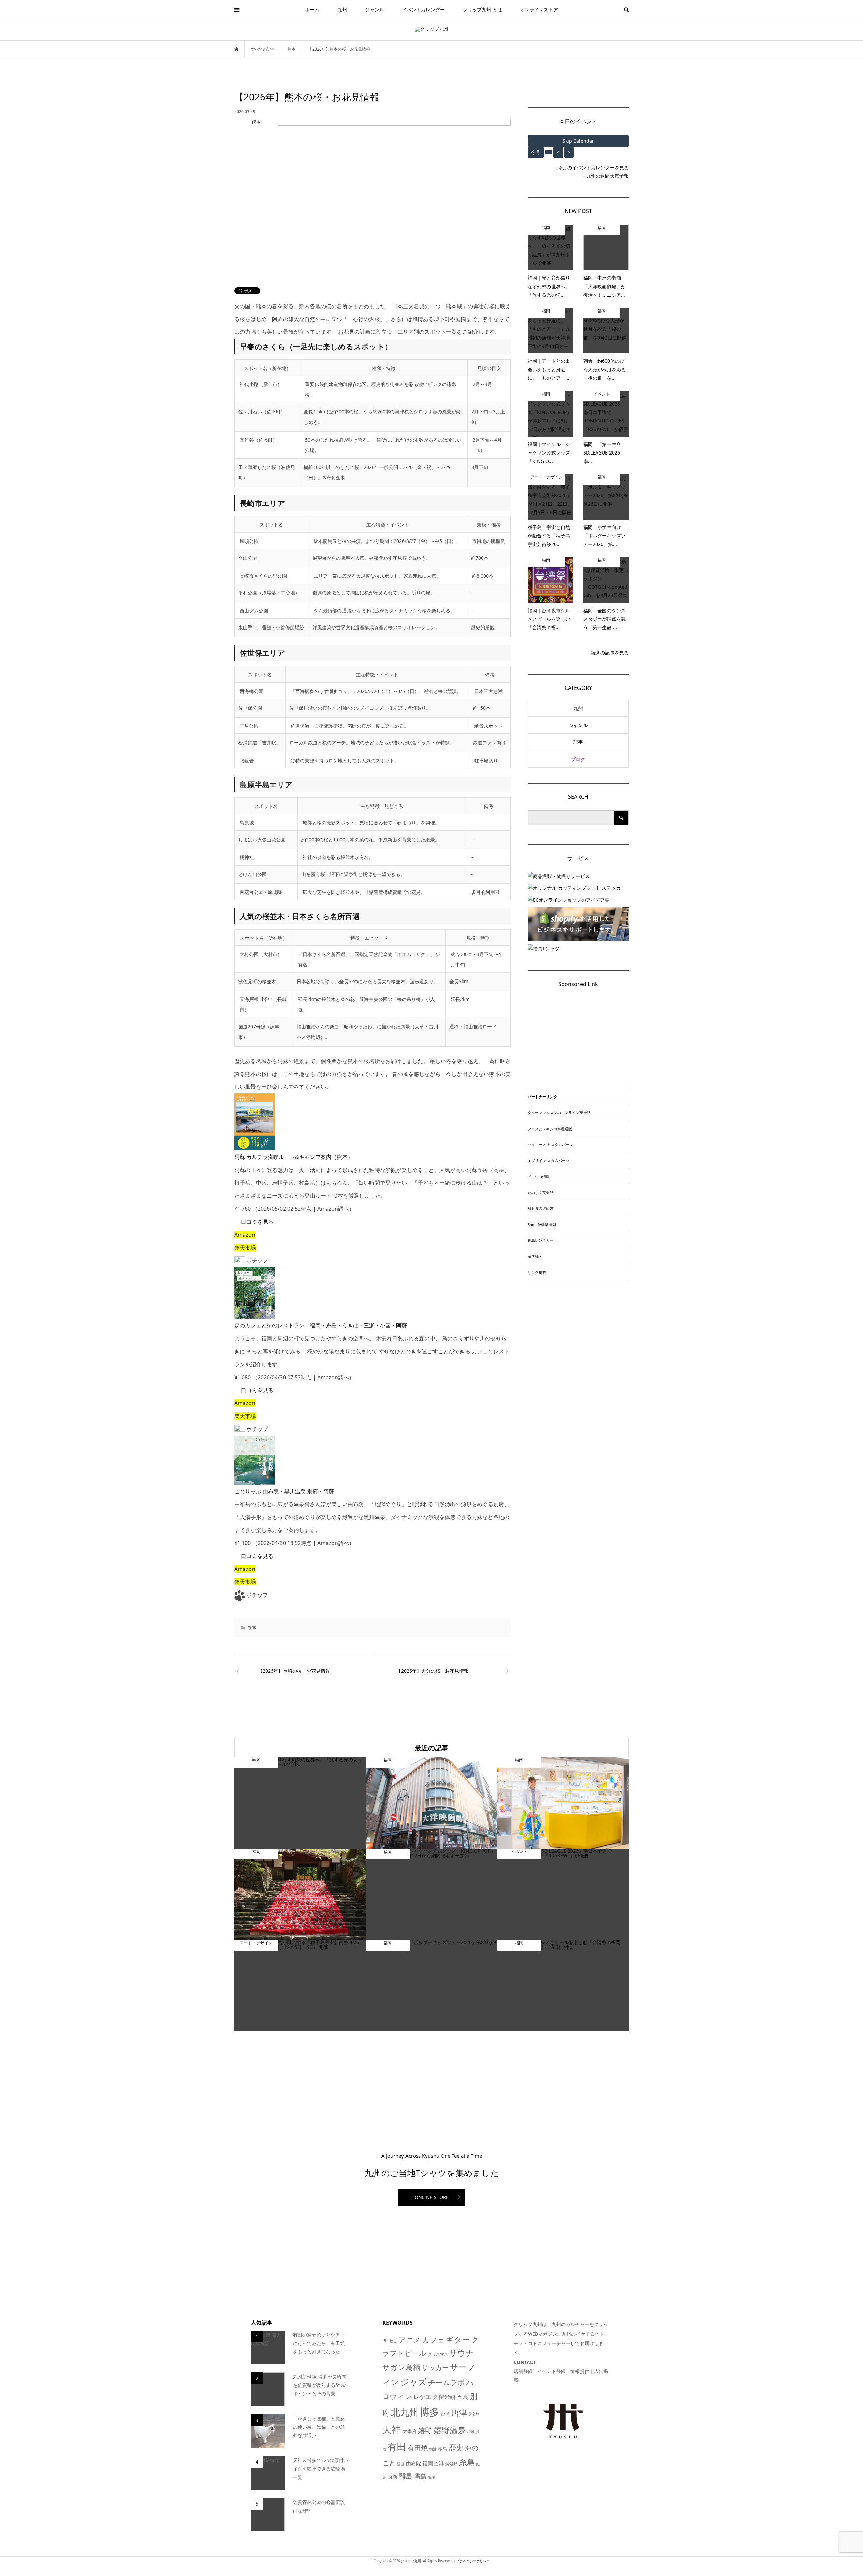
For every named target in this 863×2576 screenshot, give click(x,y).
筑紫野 (451, 2464)
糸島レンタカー (541, 1240)
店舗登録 (523, 2371)
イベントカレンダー (423, 10)
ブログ (578, 759)
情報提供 (580, 2371)
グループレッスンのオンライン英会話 (559, 1113)
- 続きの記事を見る (608, 653)
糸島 (467, 2462)
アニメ (410, 2340)
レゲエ (422, 2396)
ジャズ (414, 2382)
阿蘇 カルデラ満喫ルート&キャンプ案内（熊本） (294, 1157)
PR (385, 2340)
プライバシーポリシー (473, 2561)
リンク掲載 (537, 1272)
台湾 (445, 2414)
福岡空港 (433, 2463)
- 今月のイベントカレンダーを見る (592, 167)
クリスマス (438, 2354)
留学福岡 (535, 1256)
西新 (392, 2477)
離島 (406, 2476)
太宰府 (410, 2431)
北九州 (405, 2412)
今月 (536, 152)
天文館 (474, 2414)
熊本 (252, 1627)
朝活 (433, 2449)
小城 (471, 2432)
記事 (578, 742)
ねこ (393, 2341)
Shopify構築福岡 (542, 1224)
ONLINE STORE (432, 2197)
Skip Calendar (578, 141)
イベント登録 (552, 2371)
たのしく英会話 (541, 1192)
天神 (392, 2429)
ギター (458, 2339)
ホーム (312, 10)
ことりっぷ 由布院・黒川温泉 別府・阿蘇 (284, 1491)
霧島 (420, 2476)
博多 (429, 2412)
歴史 (456, 2447)
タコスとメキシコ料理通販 (550, 1129)
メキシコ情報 (539, 1177)
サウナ (462, 2353)
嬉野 (425, 2430)
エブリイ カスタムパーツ (548, 1160)
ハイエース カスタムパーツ (550, 1145)
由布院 (413, 2463)
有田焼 (418, 2448)
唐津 (459, 2413)
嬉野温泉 (450, 2430)
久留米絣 (444, 2397)
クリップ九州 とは (482, 10)
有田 (397, 2447)
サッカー (435, 2367)
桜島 (443, 2448)
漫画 (401, 2464)
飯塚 (431, 2477)
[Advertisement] (578, 1040)
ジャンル (375, 10)
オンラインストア (539, 10)
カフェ (434, 2340)
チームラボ (447, 2382)
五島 (463, 2397)
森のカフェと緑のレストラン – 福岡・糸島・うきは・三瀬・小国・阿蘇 (321, 1325)
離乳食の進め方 (541, 1208)
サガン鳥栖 (401, 2367)
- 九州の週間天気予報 (606, 176)
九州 (342, 10)
